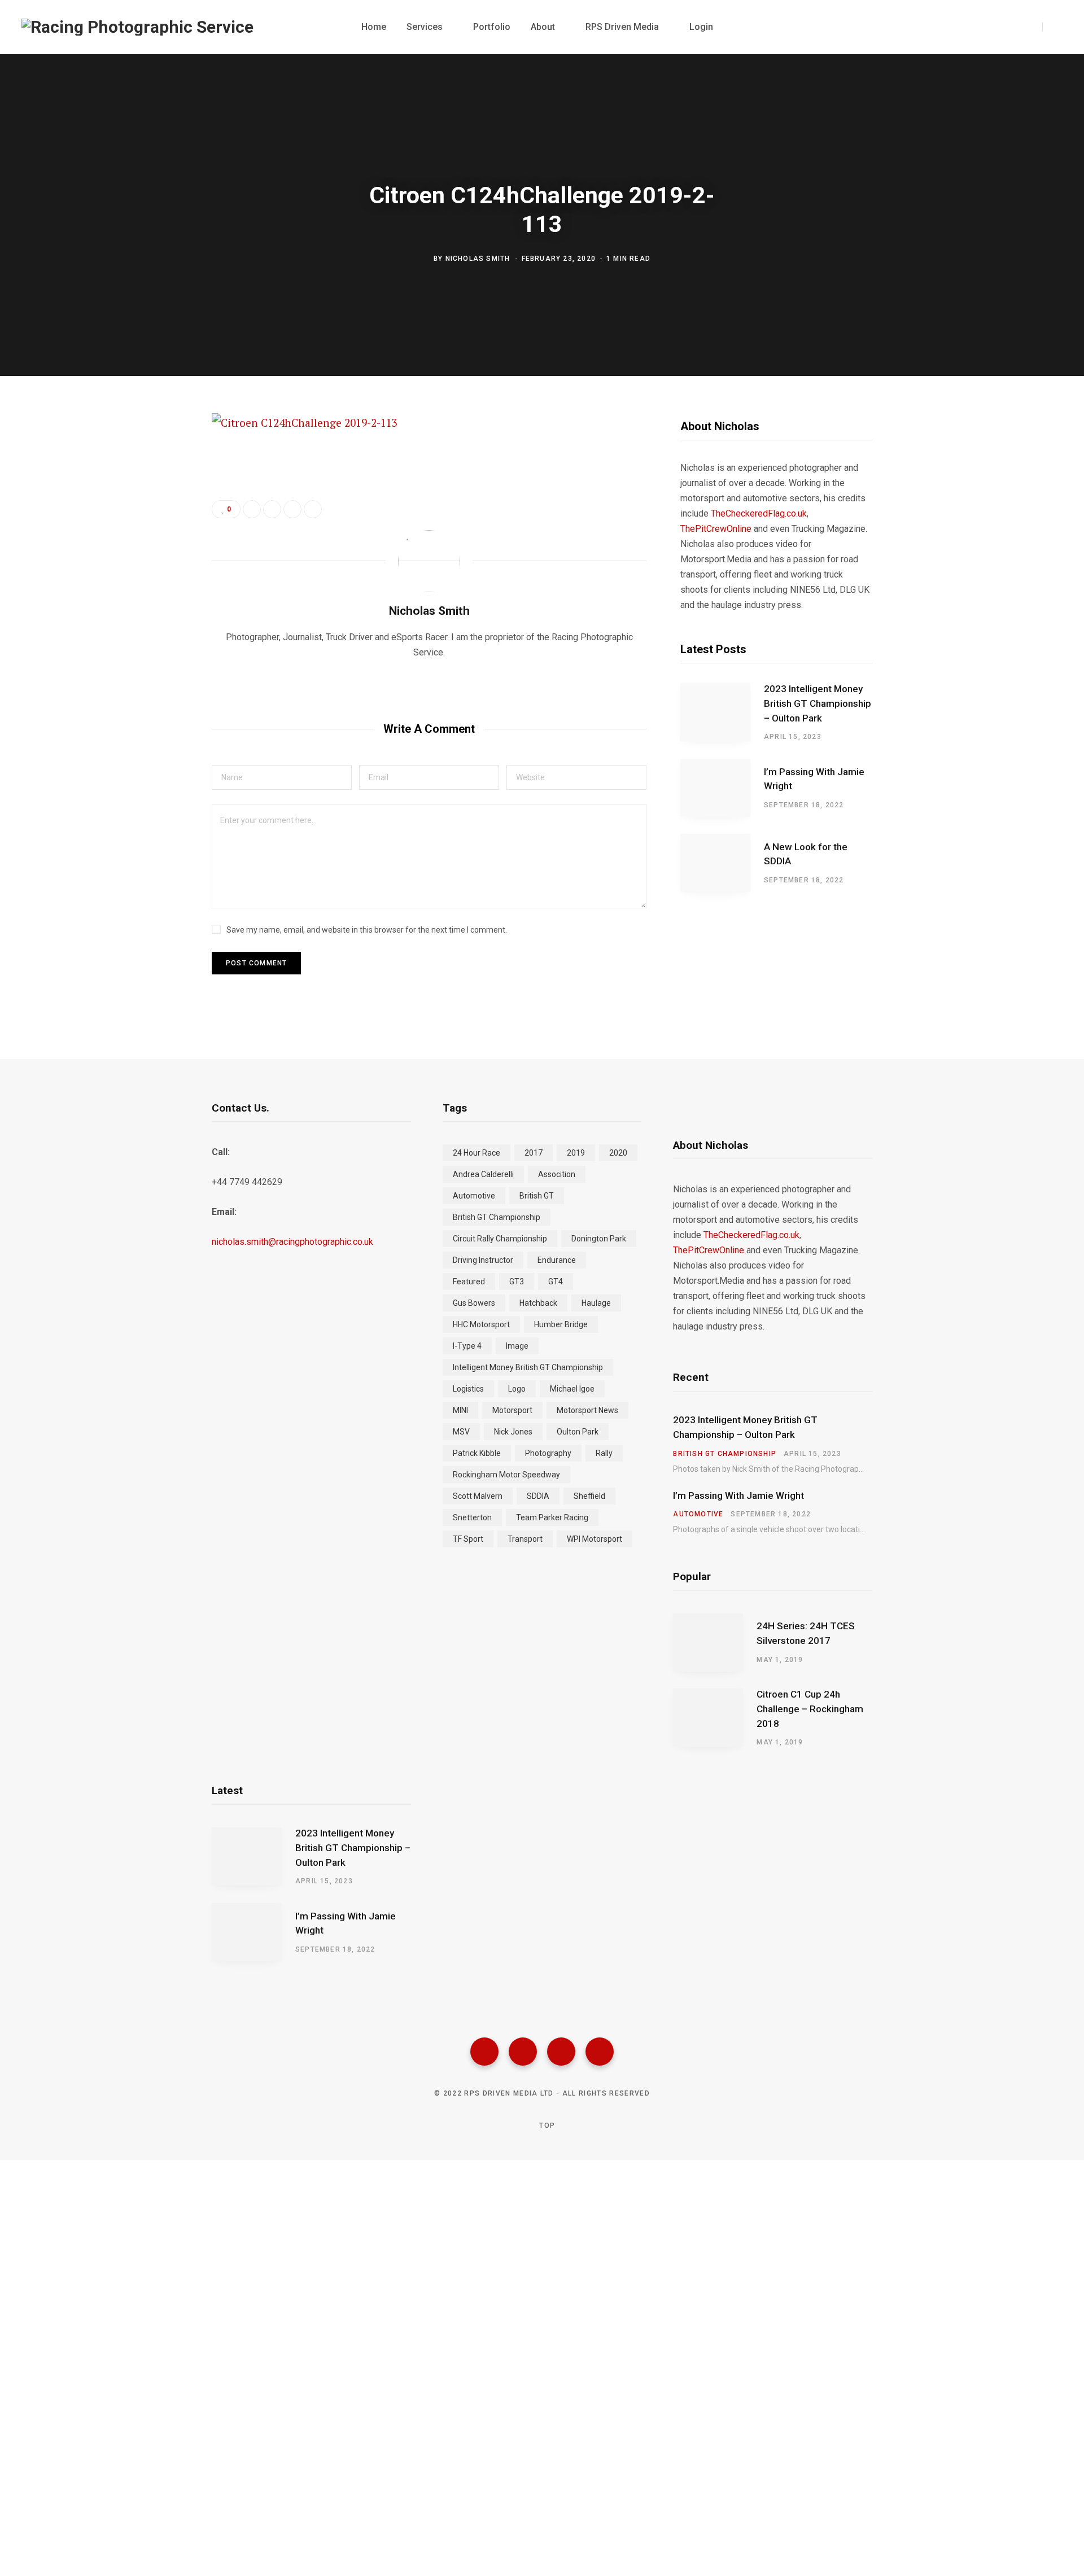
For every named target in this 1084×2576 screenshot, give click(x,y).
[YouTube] (600, 2052)
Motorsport (512, 1410)
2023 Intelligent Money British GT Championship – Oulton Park (818, 703)
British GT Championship (497, 1217)
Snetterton (472, 1517)
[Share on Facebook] (156, 455)
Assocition (557, 1174)
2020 (618, 1153)
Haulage (596, 1303)
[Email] (156, 545)
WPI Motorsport (595, 1539)
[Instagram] (561, 2052)
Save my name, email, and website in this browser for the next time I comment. (367, 930)
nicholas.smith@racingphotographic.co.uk (292, 1242)
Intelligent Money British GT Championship (528, 1367)
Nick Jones (513, 1432)
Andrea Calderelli (483, 1174)
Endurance (557, 1260)
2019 (576, 1153)
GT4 (556, 1282)
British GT (537, 1196)
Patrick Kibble (477, 1453)
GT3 (517, 1282)
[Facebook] (484, 2052)
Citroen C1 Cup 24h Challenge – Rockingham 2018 (810, 1709)
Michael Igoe (572, 1389)
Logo (517, 1389)
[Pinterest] (156, 515)
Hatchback (538, 1303)
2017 (534, 1153)
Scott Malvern (478, 1496)
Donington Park (599, 1239)
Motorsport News (587, 1410)
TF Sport (468, 1539)
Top (546, 2125)
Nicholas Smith (478, 258)
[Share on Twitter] (156, 485)
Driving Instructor (483, 1260)
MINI (460, 1410)
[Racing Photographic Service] (137, 27)
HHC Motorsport (481, 1324)
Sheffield (589, 1496)
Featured (469, 1282)
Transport (525, 1539)
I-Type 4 (467, 1346)
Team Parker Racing (552, 1517)
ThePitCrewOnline (716, 529)
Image (517, 1346)
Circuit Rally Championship (500, 1239)
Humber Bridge (561, 1324)
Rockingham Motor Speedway (506, 1475)
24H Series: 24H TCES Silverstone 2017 (806, 1633)
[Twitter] (523, 2052)
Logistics (468, 1389)
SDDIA (538, 1496)
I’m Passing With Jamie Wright (814, 779)
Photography (548, 1453)
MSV (461, 1432)
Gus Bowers (474, 1303)
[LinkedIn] (292, 509)
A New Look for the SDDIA (806, 854)
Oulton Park (578, 1432)
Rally (604, 1453)
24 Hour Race (477, 1153)
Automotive (474, 1196)
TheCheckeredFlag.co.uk (759, 513)
